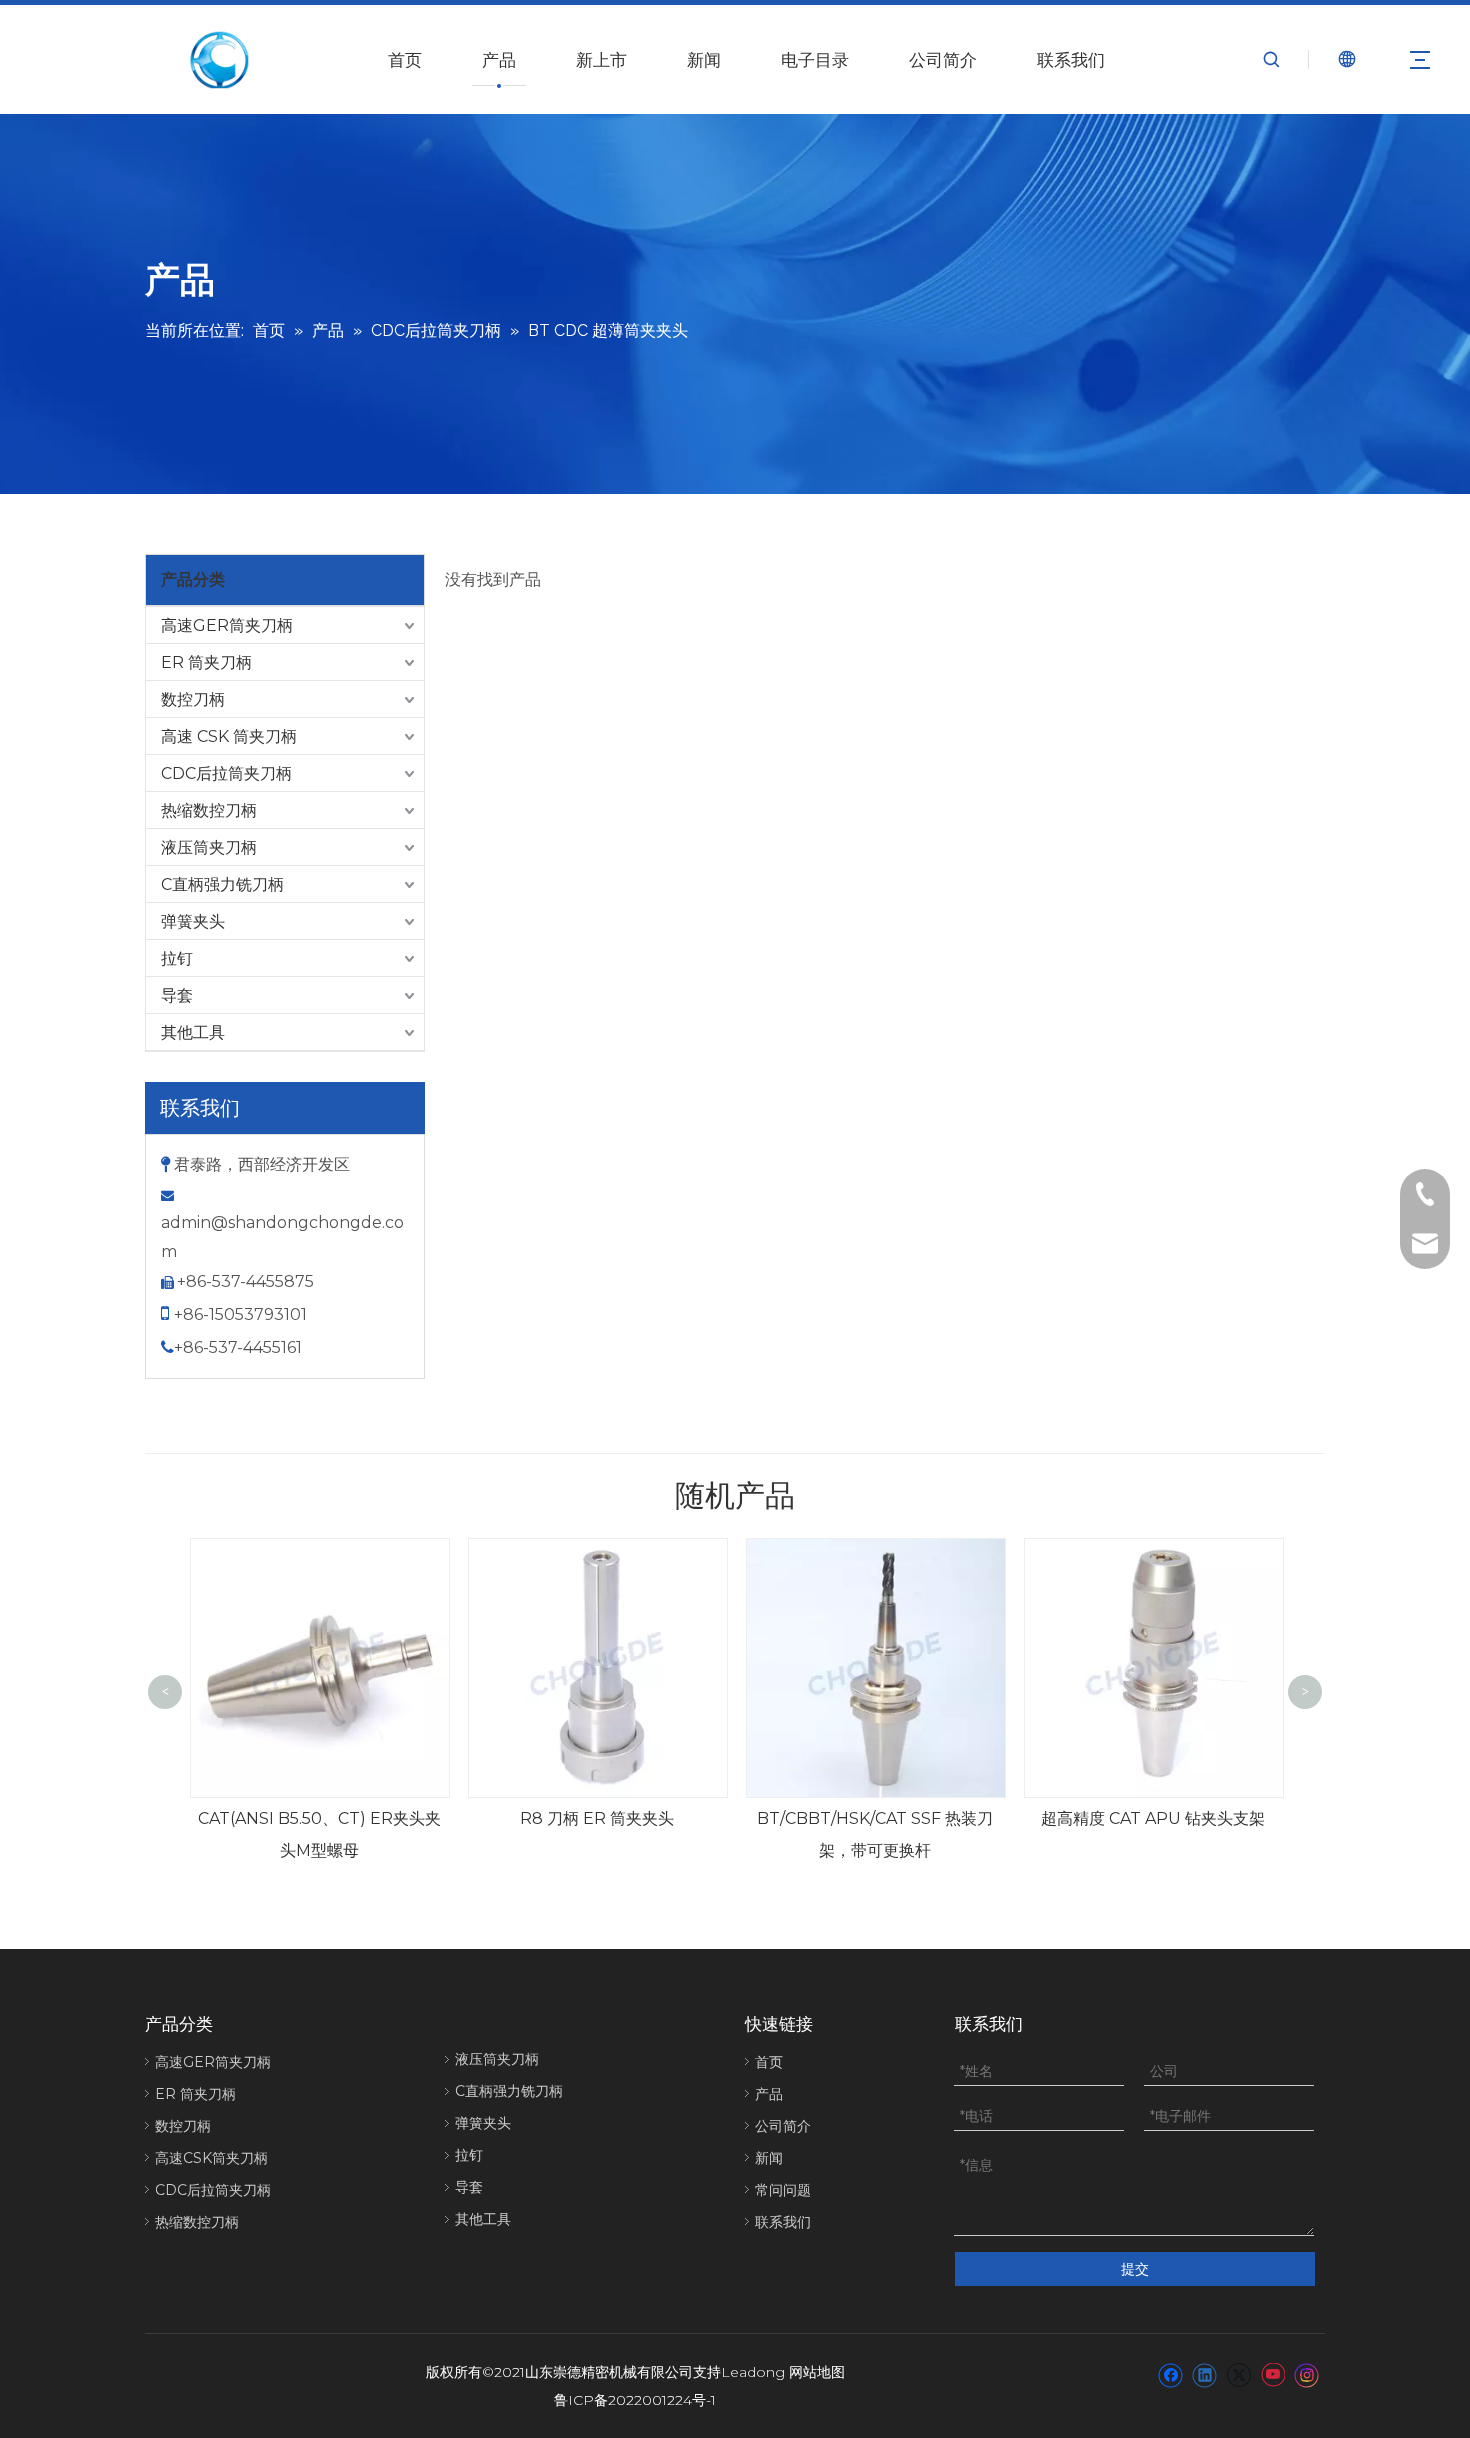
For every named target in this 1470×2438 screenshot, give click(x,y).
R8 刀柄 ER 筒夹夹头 (597, 1818)
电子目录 (815, 60)
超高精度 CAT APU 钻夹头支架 (1153, 1818)
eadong (757, 2372)
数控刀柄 (193, 699)
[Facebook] (1170, 2374)
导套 (177, 995)
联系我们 (1071, 60)
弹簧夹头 (193, 921)
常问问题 (783, 2190)
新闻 (704, 60)
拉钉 (177, 958)
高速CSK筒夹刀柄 (211, 2158)
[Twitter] (1238, 2374)
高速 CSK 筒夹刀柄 (229, 736)
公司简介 (943, 60)
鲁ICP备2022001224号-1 (635, 2400)
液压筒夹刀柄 (209, 847)
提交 (1135, 2269)
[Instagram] (1307, 2374)
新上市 (601, 60)
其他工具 (193, 1032)
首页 (405, 60)
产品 (499, 60)
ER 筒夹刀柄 (206, 662)
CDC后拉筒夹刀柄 (226, 773)
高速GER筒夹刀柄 (227, 625)
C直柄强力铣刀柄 (222, 884)
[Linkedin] (1204, 2374)
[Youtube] (1272, 2374)
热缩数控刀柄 (209, 810)
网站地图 (817, 2372)
